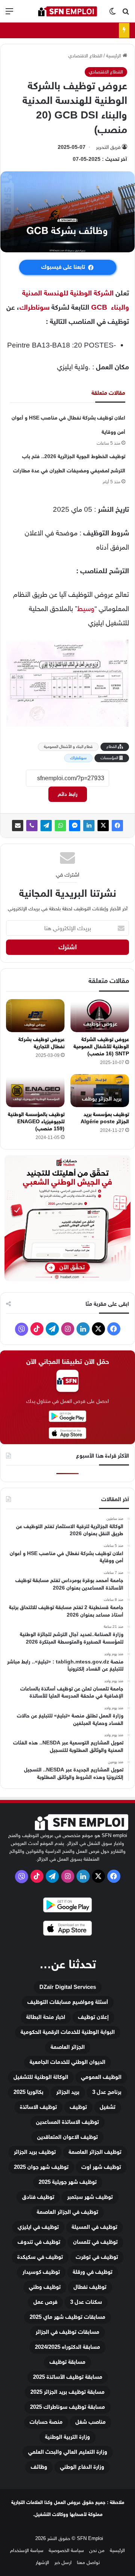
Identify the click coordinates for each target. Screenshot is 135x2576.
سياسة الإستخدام (27, 2550)
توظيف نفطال (90, 2287)
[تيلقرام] (46, 826)
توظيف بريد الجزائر (35, 2152)
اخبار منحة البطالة (46, 2017)
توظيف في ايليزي (38, 2227)
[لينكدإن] (89, 826)
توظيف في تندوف (39, 2242)
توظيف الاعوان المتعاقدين (67, 2137)
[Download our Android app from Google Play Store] (67, 1906)
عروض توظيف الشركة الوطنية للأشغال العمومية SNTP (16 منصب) (101, 1047)
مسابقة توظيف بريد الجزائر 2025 (67, 2392)
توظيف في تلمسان (95, 2242)
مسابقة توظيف (67, 2362)
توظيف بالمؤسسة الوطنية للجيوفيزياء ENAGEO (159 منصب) (36, 1122)
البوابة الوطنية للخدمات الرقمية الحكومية (68, 2032)
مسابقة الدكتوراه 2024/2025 (67, 2347)
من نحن (97, 2550)
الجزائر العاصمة (68, 2047)
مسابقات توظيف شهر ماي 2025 (67, 2317)
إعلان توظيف (93, 2017)
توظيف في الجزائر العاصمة (67, 2212)
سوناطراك (34, 307)
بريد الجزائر (68, 2092)
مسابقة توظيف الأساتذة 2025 (68, 2377)
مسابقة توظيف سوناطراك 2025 (67, 2407)
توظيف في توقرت (97, 2257)
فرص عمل (45, 2302)
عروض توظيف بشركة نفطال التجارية (41, 1043)
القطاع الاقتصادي (85, 56)
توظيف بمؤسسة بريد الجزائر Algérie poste (105, 1118)
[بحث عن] (126, 14)
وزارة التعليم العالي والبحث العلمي (68, 2452)
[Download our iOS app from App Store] (67, 1929)
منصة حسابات (46, 2422)
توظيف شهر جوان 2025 (41, 2167)
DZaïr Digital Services (68, 1987)
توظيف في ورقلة (93, 2272)
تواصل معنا (88, 2562)
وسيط (86, 609)
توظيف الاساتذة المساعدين (67, 2122)
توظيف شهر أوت (101, 2167)
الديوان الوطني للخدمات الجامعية (67, 2062)
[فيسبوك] (117, 826)
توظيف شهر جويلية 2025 (68, 2182)
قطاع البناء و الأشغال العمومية (68, 747)
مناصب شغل (91, 2422)
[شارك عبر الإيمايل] (18, 826)
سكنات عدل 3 (86, 2302)
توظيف (78, 2107)
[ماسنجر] (75, 826)
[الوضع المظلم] (112, 14)
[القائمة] (9, 14)
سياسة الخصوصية (66, 2550)
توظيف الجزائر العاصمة (95, 2152)
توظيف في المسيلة (94, 2227)
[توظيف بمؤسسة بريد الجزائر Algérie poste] (100, 1091)
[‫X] (103, 826)
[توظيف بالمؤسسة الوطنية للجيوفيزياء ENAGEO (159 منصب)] (35, 1091)
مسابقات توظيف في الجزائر (67, 2332)
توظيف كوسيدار (41, 2272)
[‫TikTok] (37, 1329)
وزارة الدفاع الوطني (82, 2467)
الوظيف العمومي (101, 2077)
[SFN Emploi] (67, 11)
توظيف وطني (45, 2287)
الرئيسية (114, 56)
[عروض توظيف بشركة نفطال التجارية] (35, 1016)
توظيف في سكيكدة (40, 2257)
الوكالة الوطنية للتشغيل (41, 2077)
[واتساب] (60, 826)
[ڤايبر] (32, 826)
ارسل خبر (63, 2562)
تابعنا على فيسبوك (63, 267)
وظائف (39, 2467)
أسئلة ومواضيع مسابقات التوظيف (68, 2002)
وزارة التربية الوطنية (67, 2437)
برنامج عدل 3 (107, 2092)
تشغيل (108, 2107)
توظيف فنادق (38, 2197)
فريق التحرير (108, 147)
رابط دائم (68, 794)
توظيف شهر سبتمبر (90, 2197)
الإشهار (42, 2562)
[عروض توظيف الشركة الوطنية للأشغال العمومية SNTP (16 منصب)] (100, 1016)
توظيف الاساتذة (38, 2107)
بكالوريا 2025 (28, 2092)
